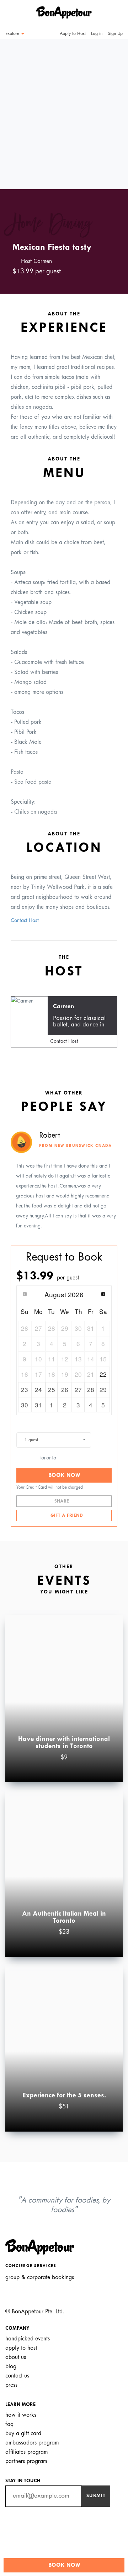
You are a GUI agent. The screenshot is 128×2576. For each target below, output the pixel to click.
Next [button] (112, 108)
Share (62, 1501)
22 (103, 1374)
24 (38, 1389)
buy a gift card (23, 2434)
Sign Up (115, 34)
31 (38, 1405)
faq (9, 2424)
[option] (64, 114)
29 (103, 1389)
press (11, 2385)
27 (78, 1389)
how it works (21, 2415)
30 (25, 1405)
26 (65, 1389)
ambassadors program (32, 2443)
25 (52, 1389)
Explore (13, 34)
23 (25, 1389)
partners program (26, 2461)
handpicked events (28, 2339)
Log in (97, 34)
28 (91, 1389)
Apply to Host (72, 34)
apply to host (21, 2348)
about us (16, 2357)
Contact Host (25, 921)
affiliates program (26, 2452)
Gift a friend (66, 1516)
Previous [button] (16, 108)
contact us (17, 2376)
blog (11, 2367)
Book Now (64, 1475)
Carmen (64, 1007)
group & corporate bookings (40, 2278)
